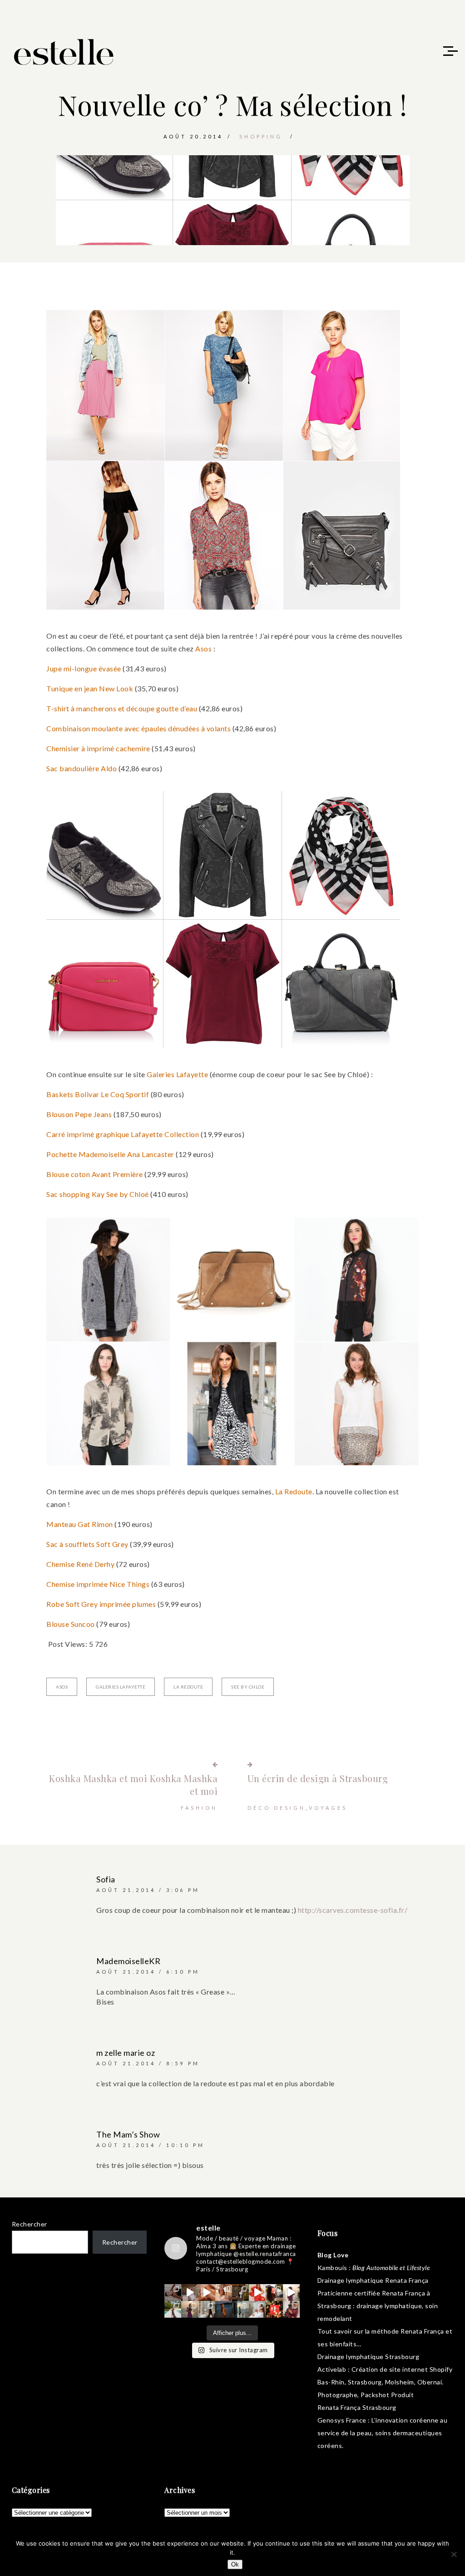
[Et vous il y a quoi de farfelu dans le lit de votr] (207, 2293)
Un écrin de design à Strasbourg (318, 1778)
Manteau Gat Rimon (80, 1524)
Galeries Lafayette (177, 1074)
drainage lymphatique (389, 2306)
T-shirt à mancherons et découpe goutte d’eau (122, 708)
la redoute (188, 1687)
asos (62, 1687)
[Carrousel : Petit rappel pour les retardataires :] (291, 2309)
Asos (203, 648)
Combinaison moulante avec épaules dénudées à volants (139, 728)
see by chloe (248, 1687)
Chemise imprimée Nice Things (98, 1584)
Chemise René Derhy (80, 1564)
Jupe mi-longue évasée (84, 668)
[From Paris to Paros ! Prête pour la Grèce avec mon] (190, 2293)
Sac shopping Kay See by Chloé (98, 1194)
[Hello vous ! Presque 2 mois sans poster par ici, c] (224, 2293)
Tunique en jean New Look (90, 688)
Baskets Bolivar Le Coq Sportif (98, 1094)
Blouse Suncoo (71, 1624)
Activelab (332, 2369)
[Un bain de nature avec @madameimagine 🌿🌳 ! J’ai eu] (240, 2293)
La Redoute (294, 1491)
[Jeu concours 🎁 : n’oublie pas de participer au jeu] (291, 2293)
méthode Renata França (408, 2331)
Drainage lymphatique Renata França (373, 2280)
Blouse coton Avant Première (95, 1174)
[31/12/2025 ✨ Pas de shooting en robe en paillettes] (224, 2309)
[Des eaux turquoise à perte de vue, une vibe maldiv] (173, 2309)
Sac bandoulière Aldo (82, 768)
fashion (199, 1808)
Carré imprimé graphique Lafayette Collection (123, 1134)
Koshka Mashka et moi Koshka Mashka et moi (133, 1785)
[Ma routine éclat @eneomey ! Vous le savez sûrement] (257, 2309)
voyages (328, 1808)
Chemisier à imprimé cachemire (98, 748)
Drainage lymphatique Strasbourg (369, 2357)
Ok (235, 2564)
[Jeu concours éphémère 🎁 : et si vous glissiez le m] (274, 2309)
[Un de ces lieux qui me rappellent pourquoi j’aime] (240, 2309)
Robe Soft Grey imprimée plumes (101, 1604)
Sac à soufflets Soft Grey (87, 1544)
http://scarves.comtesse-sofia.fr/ (353, 1910)
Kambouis (332, 2268)
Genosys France (342, 2420)
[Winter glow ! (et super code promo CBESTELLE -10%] (274, 2293)
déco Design (277, 1808)
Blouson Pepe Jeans (79, 1114)
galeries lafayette (121, 1687)
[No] (454, 2554)
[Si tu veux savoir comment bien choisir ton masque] (173, 2293)
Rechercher (30, 2224)
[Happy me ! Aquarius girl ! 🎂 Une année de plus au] (257, 2293)
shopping (261, 136)
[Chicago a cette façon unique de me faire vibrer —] (207, 2309)
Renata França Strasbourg (357, 2407)
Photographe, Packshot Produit (366, 2395)
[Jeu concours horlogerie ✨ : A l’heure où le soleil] (190, 2309)
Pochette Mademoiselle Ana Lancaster (110, 1154)
